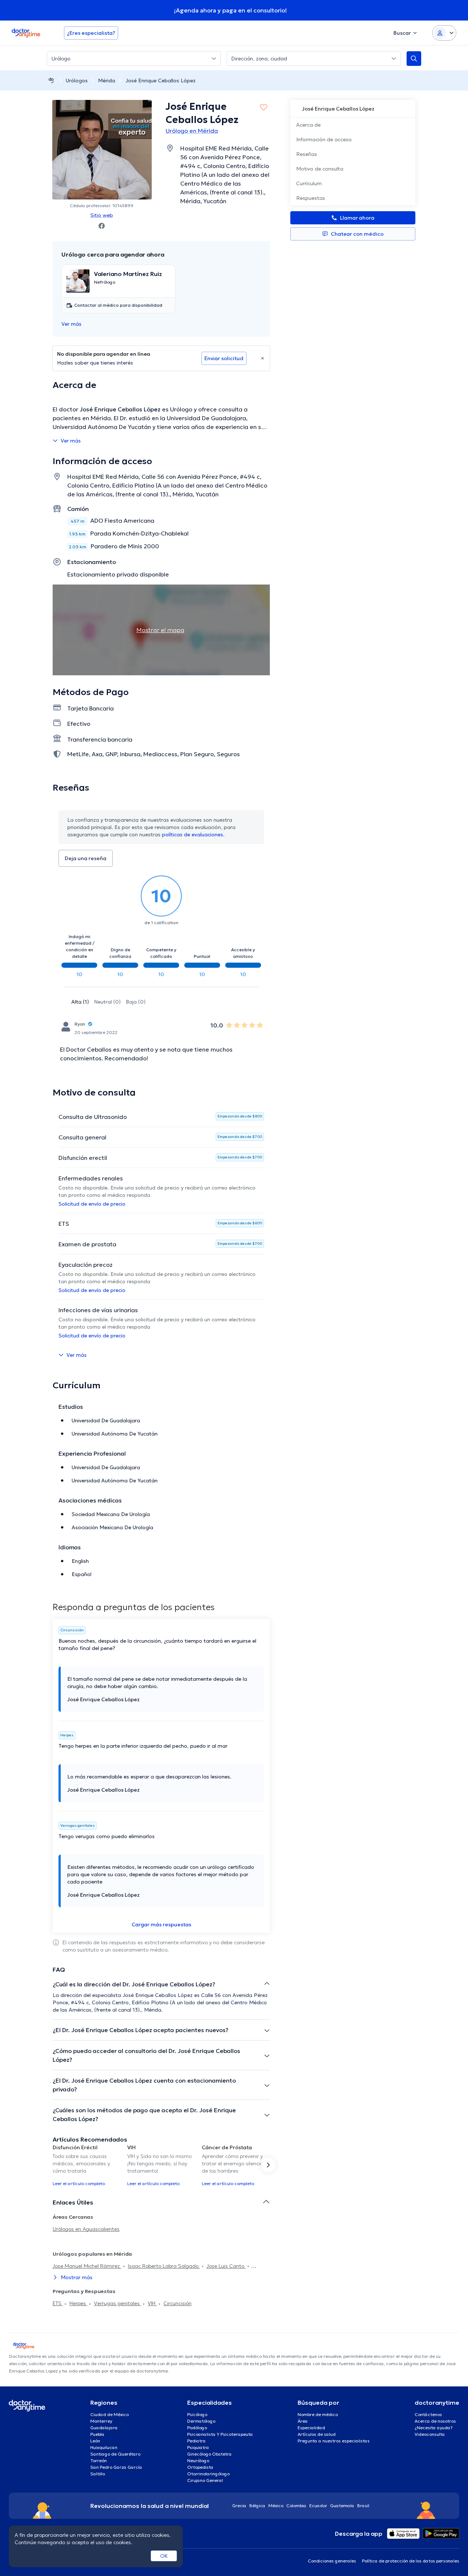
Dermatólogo (201, 2421)
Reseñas (307, 154)
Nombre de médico (318, 2414)
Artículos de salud (317, 2434)
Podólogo (197, 2428)
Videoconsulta (430, 2434)
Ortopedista (200, 2467)
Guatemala (342, 2506)
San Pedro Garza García (116, 2467)
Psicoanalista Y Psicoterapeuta (220, 2434)
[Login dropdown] (444, 33)
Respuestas (311, 198)
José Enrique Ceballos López (161, 81)
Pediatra (197, 2441)
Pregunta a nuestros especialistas (334, 2441)
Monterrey (101, 2421)
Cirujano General (205, 2480)
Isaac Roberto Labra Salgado (164, 2266)
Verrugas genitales (118, 2303)
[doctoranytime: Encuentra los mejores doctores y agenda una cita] (51, 80)
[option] (87, 2165)
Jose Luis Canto (226, 2266)
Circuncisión (178, 2303)
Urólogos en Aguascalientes (86, 2229)
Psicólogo (197, 2414)
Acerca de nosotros (435, 2421)
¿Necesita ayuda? (434, 2428)
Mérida (107, 81)
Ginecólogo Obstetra (210, 2454)
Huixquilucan (104, 2447)
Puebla (97, 2434)
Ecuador (318, 2506)
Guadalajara (104, 2428)
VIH (152, 2303)
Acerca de (308, 125)
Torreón (99, 2461)
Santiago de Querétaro (115, 2454)
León (95, 2441)
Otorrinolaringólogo (208, 2474)
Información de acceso (324, 139)
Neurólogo (198, 2461)
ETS (58, 2303)
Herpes (78, 2303)
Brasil (363, 2506)
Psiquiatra (198, 2447)
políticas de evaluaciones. (193, 835)
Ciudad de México (110, 2414)
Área (303, 2421)
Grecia (239, 2506)
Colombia (296, 2506)
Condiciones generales (332, 2561)
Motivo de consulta (320, 169)
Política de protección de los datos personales (411, 2561)
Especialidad (311, 2428)
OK (164, 2556)
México (276, 2506)
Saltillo (98, 2474)
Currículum (309, 183)
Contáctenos (428, 2414)
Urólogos (77, 81)
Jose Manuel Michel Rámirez (87, 2266)
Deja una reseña (86, 858)
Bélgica (257, 2506)
